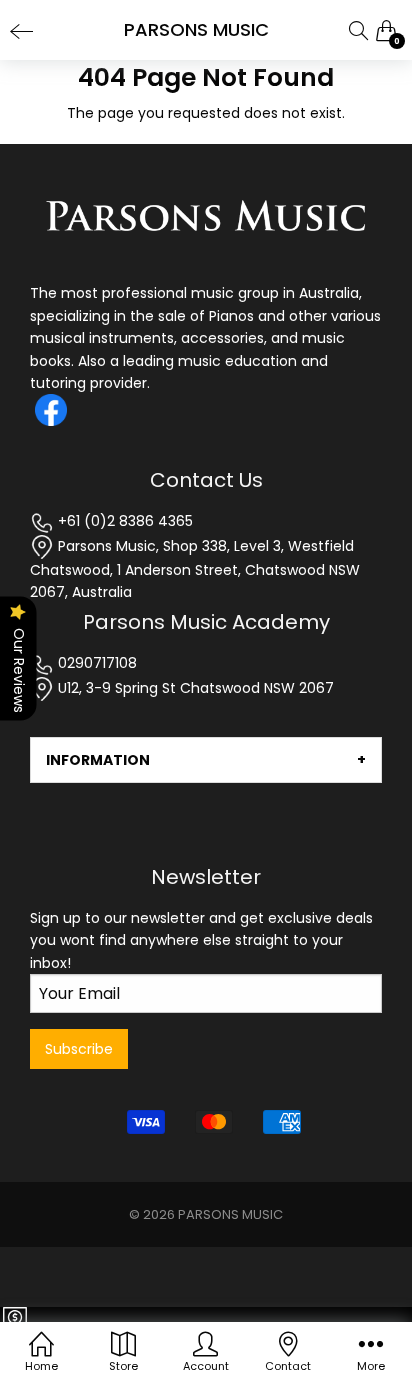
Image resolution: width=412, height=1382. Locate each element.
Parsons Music (230, 1214)
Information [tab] (98, 760)
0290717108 (95, 663)
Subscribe (79, 1049)
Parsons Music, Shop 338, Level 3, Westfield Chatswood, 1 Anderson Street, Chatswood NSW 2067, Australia (195, 569)
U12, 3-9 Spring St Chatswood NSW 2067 (194, 688)
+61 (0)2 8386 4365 (123, 521)
